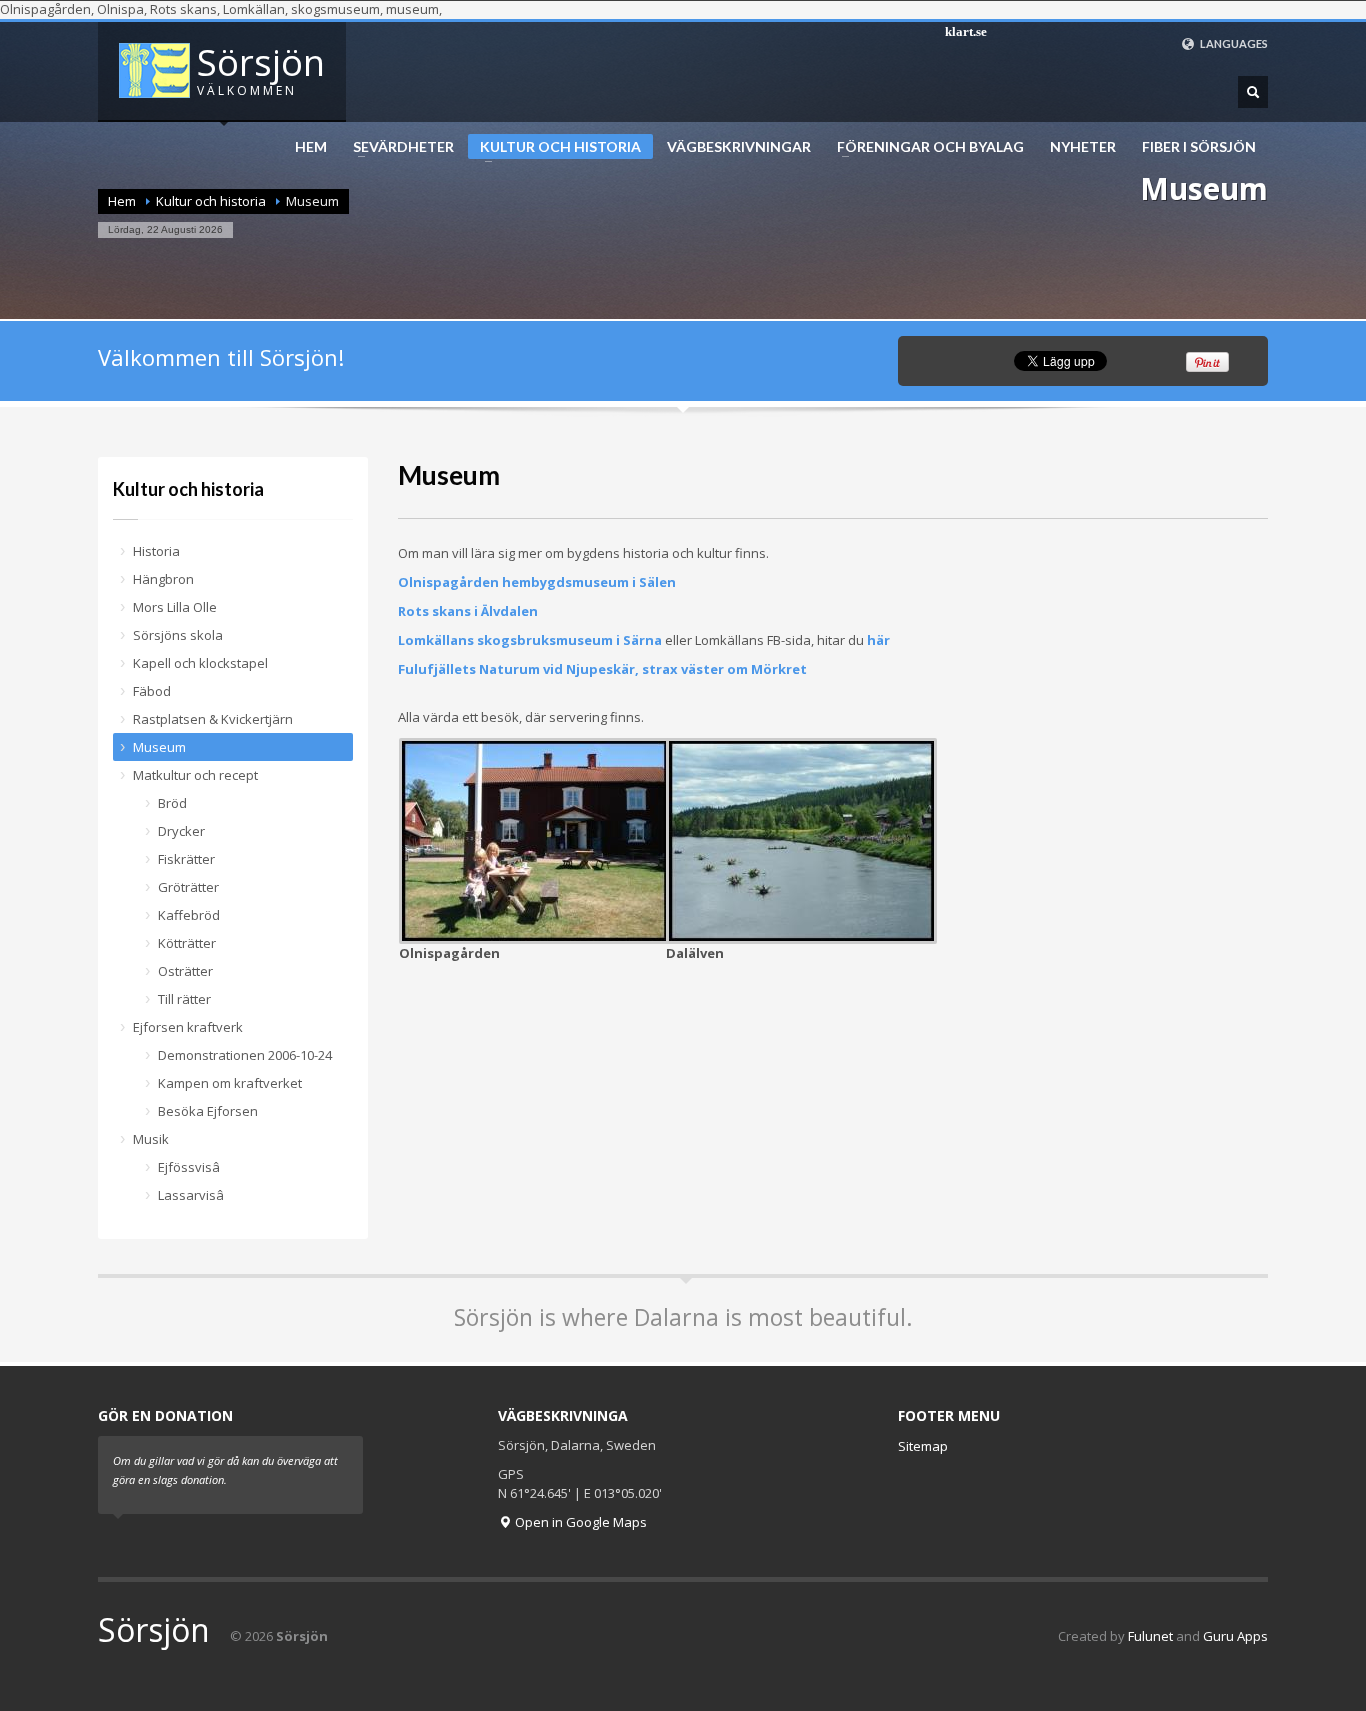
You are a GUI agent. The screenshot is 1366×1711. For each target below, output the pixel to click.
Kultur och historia (554, 148)
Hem (311, 147)
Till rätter (184, 999)
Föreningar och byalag (924, 147)
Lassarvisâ (191, 1195)
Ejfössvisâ (189, 1167)
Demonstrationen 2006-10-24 (245, 1055)
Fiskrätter (186, 859)
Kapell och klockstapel (200, 663)
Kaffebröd (189, 915)
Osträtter (185, 971)
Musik (151, 1139)
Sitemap (923, 1446)
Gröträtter (188, 887)
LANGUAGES (1233, 43)
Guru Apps (1235, 1636)
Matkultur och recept (195, 775)
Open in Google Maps (579, 1522)
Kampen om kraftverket (230, 1083)
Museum (159, 747)
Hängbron (163, 579)
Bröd (172, 803)
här (878, 640)
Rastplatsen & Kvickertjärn (213, 719)
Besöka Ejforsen (208, 1111)
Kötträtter (187, 943)
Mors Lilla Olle (175, 607)
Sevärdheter (397, 147)
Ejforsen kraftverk (188, 1027)
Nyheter (1083, 147)
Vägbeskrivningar (739, 147)
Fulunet (1150, 1636)
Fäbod (152, 691)
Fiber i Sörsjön (1199, 147)
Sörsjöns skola (178, 635)
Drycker (181, 831)
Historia (156, 551)
